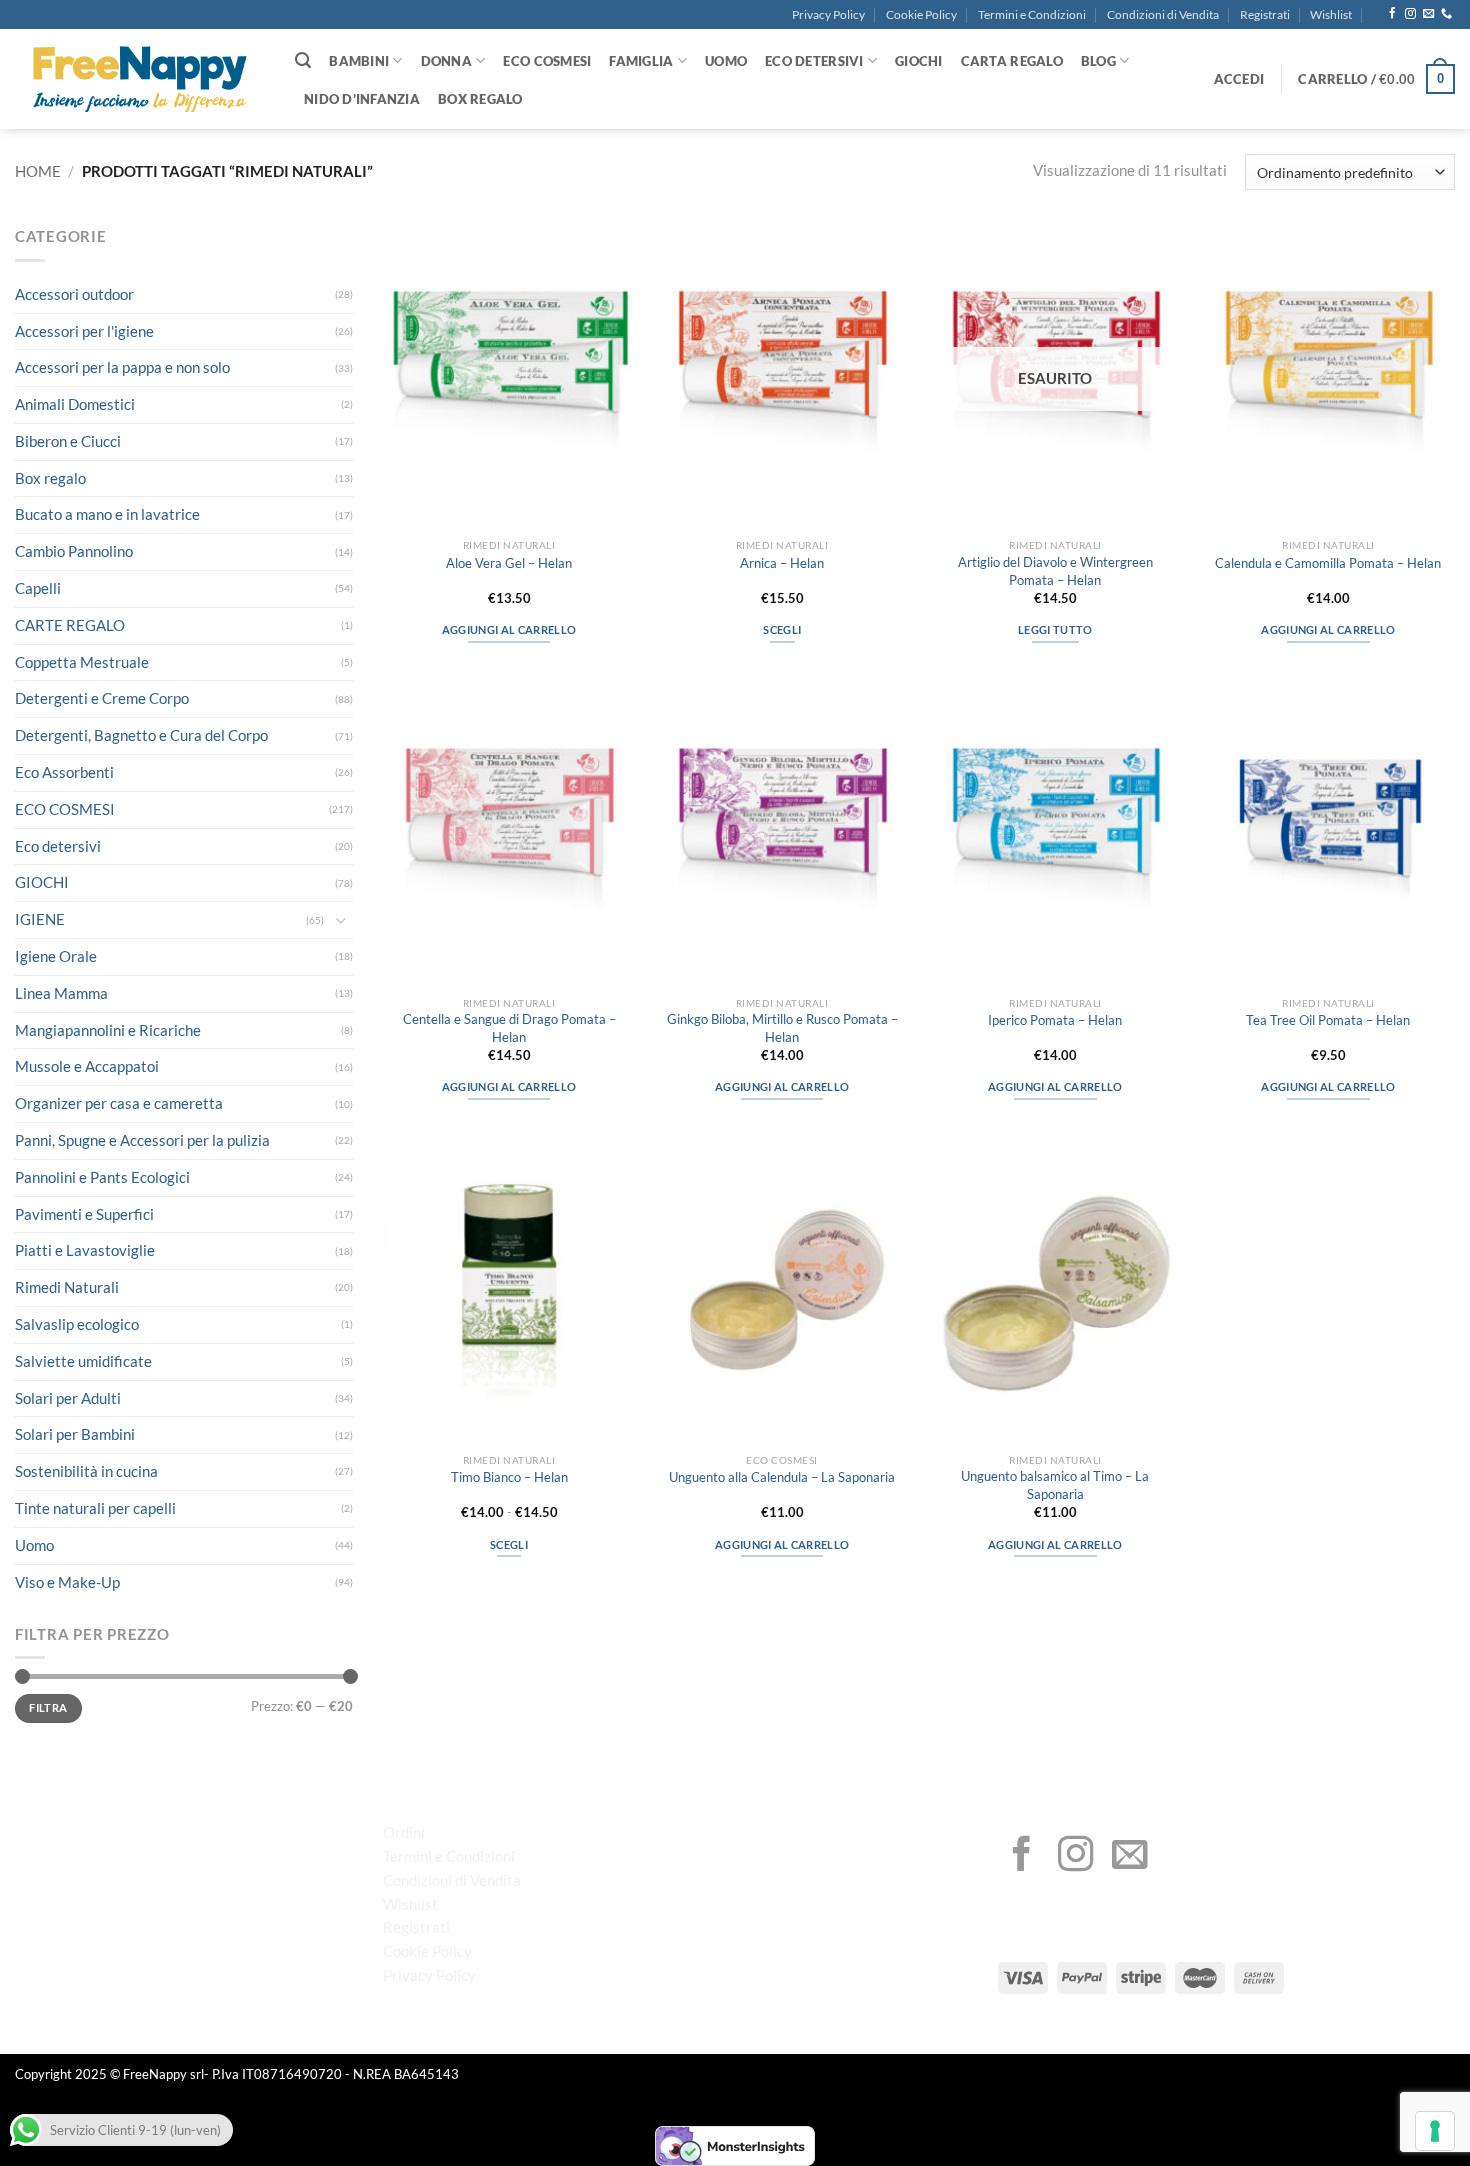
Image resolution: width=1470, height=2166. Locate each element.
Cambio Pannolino (74, 551)
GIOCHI (919, 61)
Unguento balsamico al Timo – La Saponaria (1055, 1484)
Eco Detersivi (814, 61)
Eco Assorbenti (64, 772)
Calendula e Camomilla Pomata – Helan (1328, 563)
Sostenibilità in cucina (86, 1471)
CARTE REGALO (70, 625)
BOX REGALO (480, 99)
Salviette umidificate (83, 1361)
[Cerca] (303, 60)
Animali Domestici (75, 404)
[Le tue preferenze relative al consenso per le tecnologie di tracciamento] (1435, 2131)
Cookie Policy (921, 14)
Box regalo (50, 478)
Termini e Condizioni (1032, 14)
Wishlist (1331, 14)
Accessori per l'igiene (84, 331)
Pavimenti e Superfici (84, 1214)
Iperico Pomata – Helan (1055, 1020)
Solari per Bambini (75, 1434)
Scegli (782, 629)
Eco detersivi (58, 846)
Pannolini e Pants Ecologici (102, 1177)
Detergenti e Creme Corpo (102, 698)
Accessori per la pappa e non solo (122, 367)
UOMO (726, 61)
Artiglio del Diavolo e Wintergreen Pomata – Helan (1055, 570)
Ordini (404, 1832)
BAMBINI (359, 61)
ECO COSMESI (547, 61)
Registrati (1265, 14)
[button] (1239, 79)
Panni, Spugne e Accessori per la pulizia (142, 1140)
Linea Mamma (61, 993)
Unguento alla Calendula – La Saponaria (782, 1477)
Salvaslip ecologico (77, 1324)
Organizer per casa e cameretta (119, 1103)
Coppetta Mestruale (82, 662)
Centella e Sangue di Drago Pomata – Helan (509, 1027)
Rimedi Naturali (67, 1287)
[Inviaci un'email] (1428, 14)
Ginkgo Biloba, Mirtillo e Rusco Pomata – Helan (782, 1027)
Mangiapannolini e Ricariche (108, 1030)
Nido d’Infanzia (362, 99)
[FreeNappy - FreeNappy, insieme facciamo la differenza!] (140, 79)
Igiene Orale (56, 956)
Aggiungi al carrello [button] (509, 629)
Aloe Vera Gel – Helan (509, 563)
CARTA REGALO (1012, 61)
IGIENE (40, 919)
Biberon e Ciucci (68, 441)
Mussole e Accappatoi (87, 1066)
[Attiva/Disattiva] (341, 920)
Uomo (34, 1545)
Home (38, 171)
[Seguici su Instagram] (1410, 14)
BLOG (1098, 61)
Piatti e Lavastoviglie (85, 1250)
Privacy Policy (828, 14)
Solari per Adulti (68, 1398)
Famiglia (641, 61)
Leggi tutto (1055, 629)
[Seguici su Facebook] (1392, 14)
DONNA (446, 61)
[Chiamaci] (1446, 14)
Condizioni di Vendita (1163, 14)
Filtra (48, 1707)
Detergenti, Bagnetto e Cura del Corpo (141, 735)
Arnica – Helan (782, 563)
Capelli (38, 588)
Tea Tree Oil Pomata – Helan (1328, 1020)
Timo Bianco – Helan (509, 1477)
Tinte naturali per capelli (95, 1508)
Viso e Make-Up (67, 1582)
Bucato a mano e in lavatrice (107, 514)
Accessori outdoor (74, 294)
